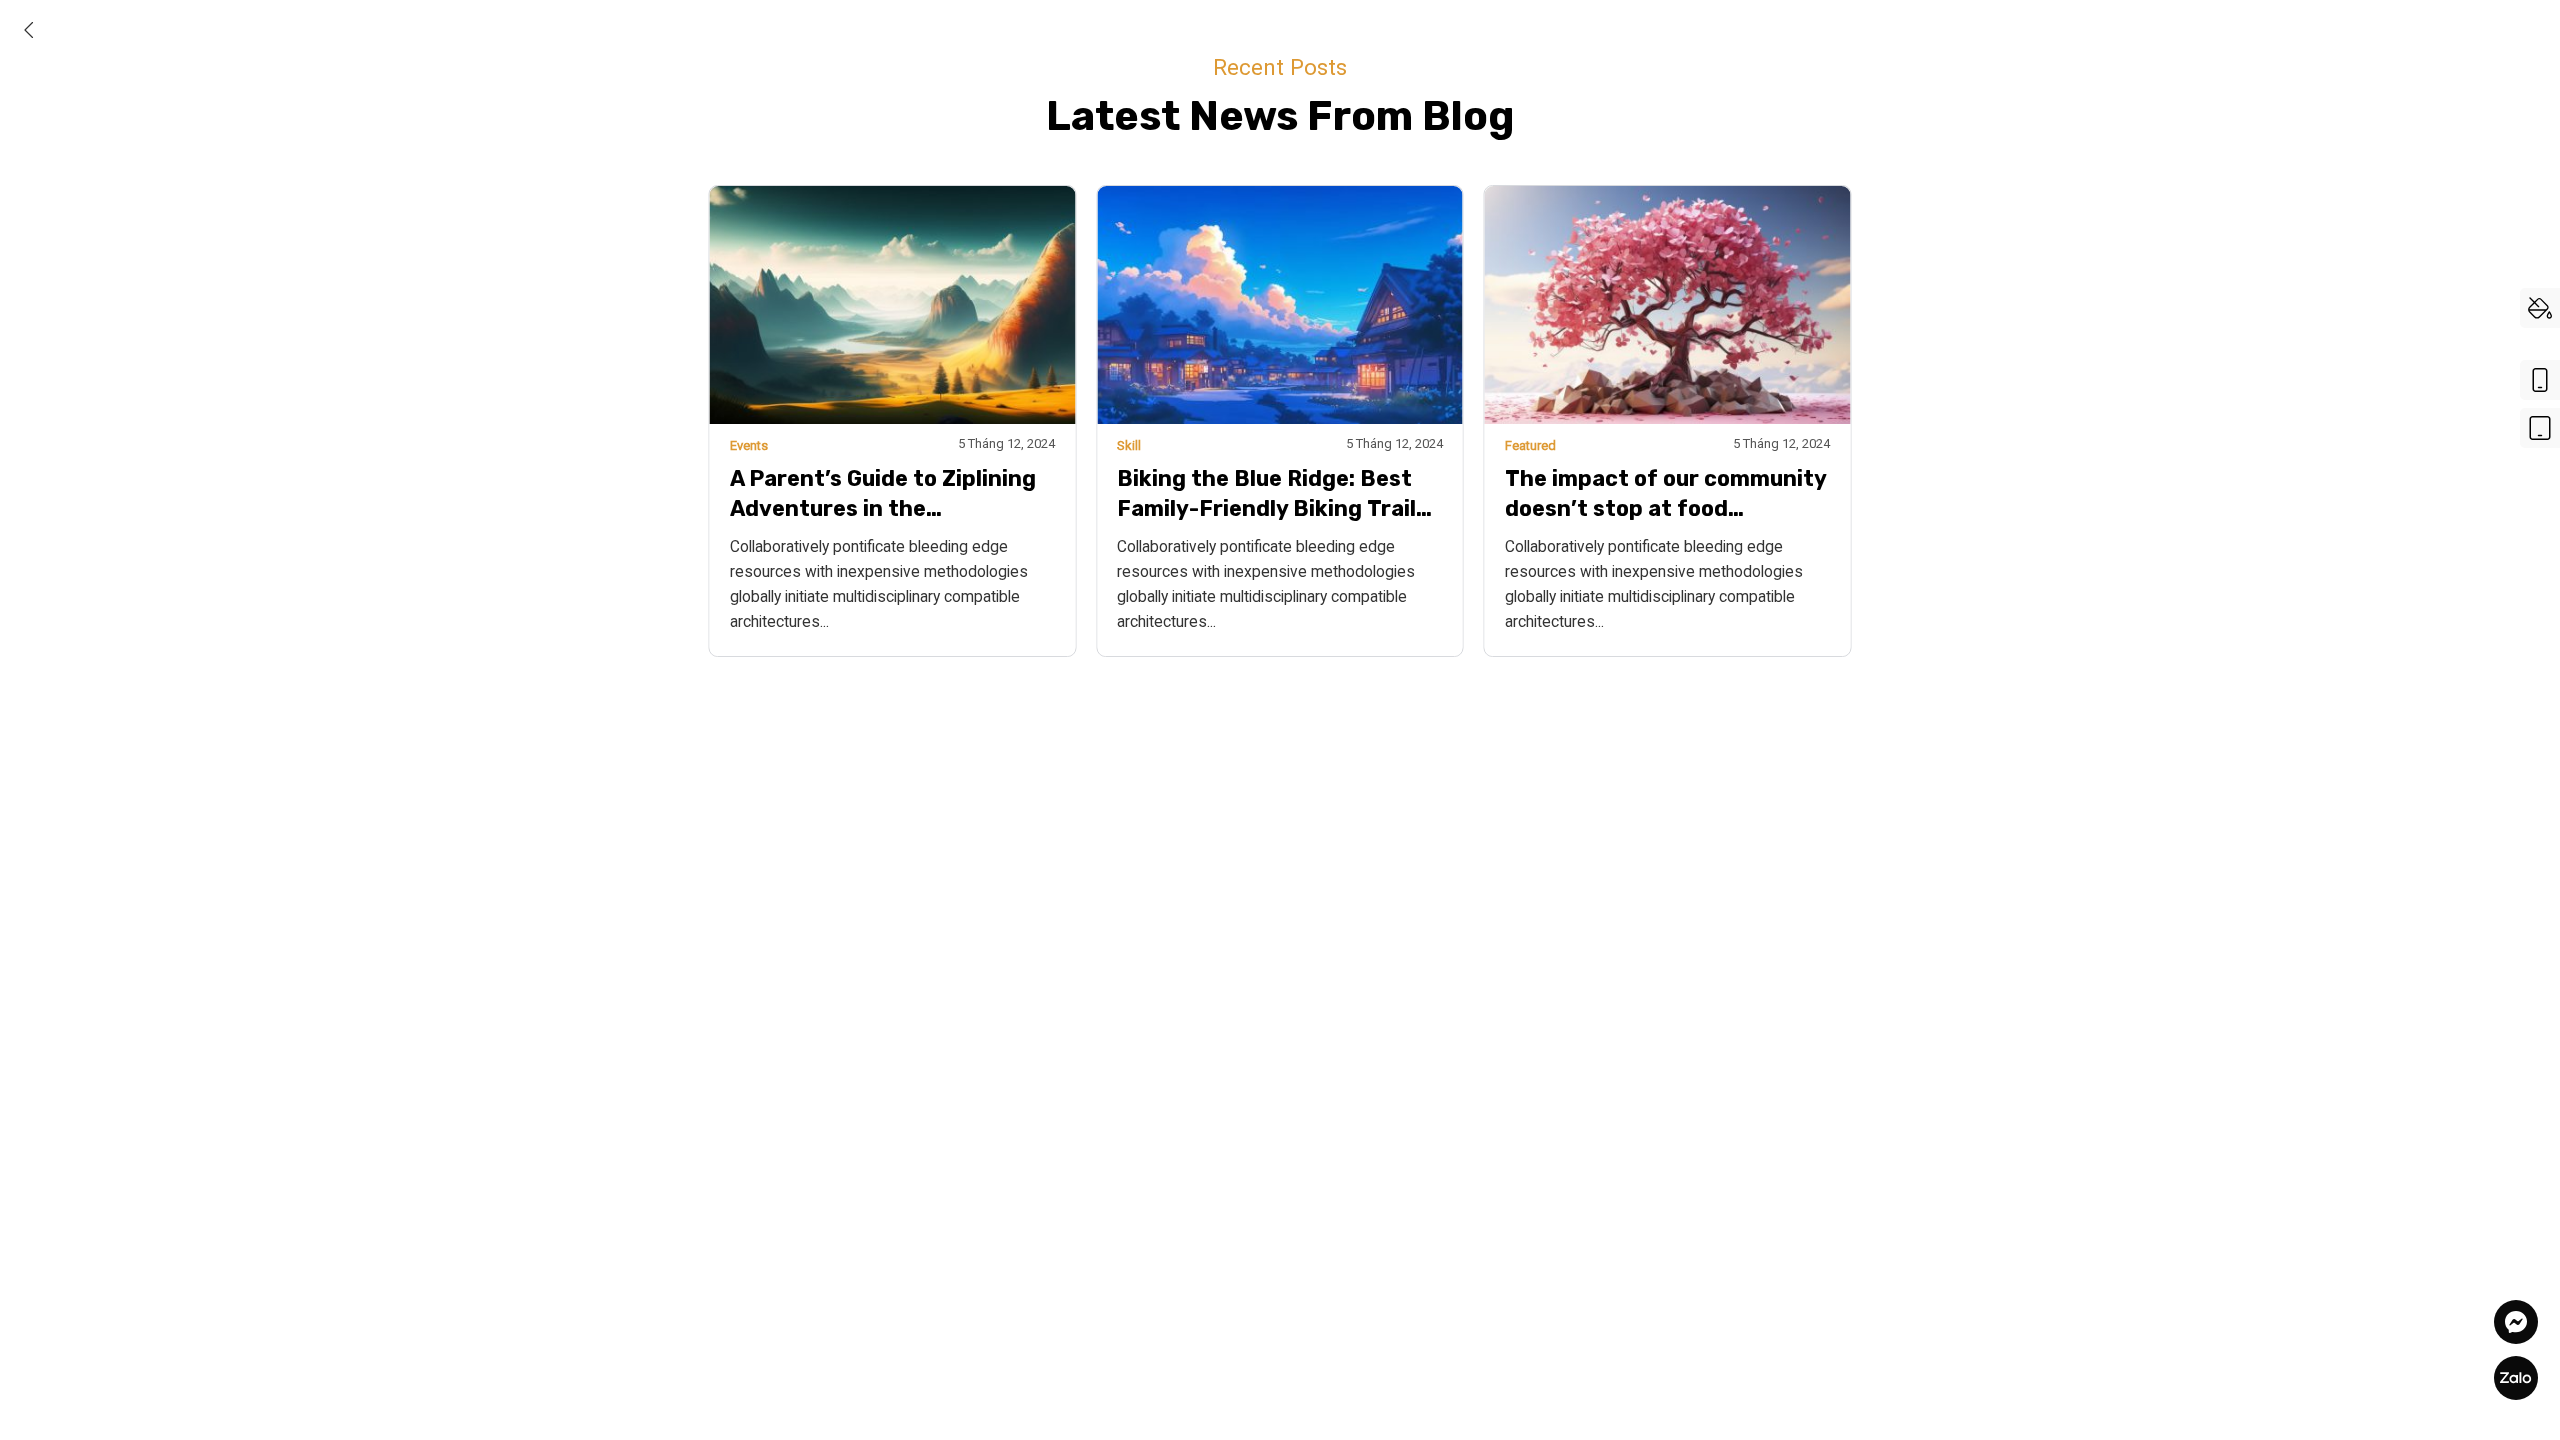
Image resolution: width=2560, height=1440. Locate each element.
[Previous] (675, 382)
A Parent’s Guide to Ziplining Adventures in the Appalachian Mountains (883, 495)
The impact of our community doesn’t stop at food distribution (1665, 495)
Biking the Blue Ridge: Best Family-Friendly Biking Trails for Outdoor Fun (1272, 495)
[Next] (1884, 382)
